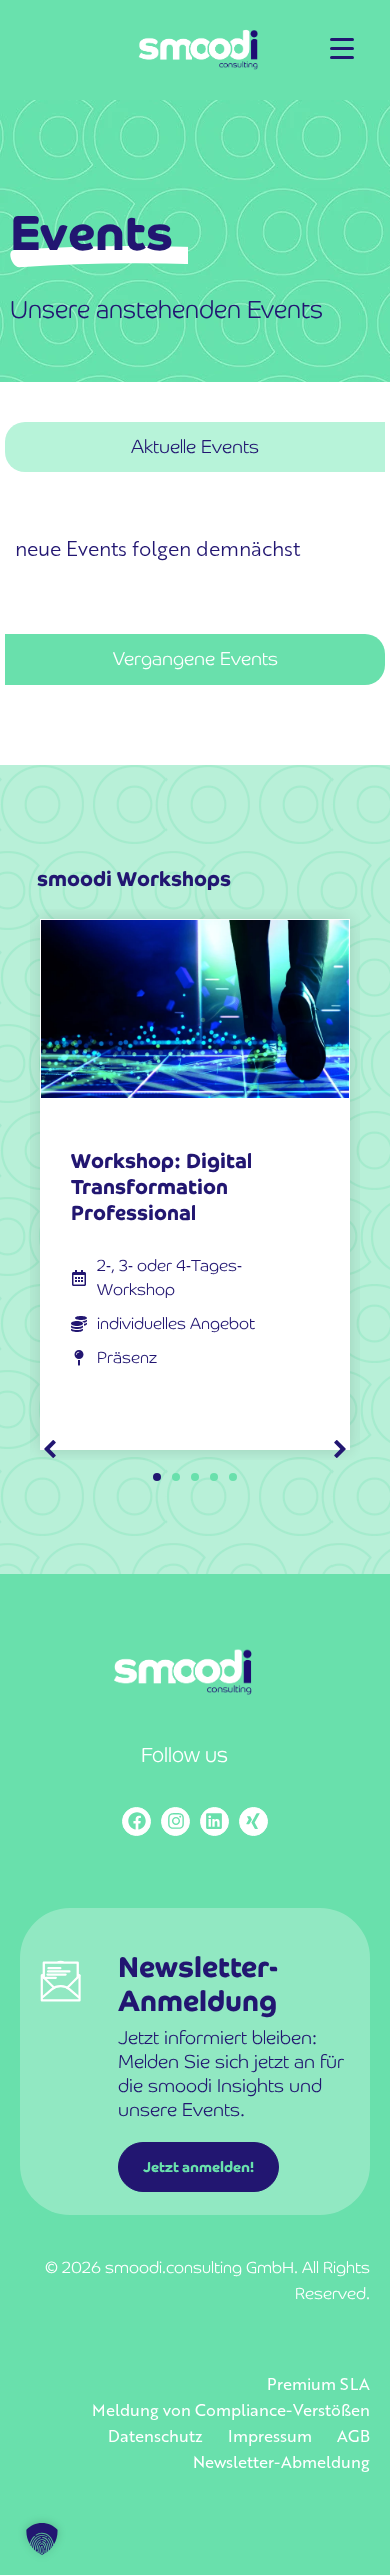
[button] (340, 1449)
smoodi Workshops (134, 879)
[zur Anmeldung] (61, 2005)
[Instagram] (175, 1821)
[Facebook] (136, 1821)
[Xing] (253, 1821)
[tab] (195, 447)
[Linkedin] (214, 1821)
